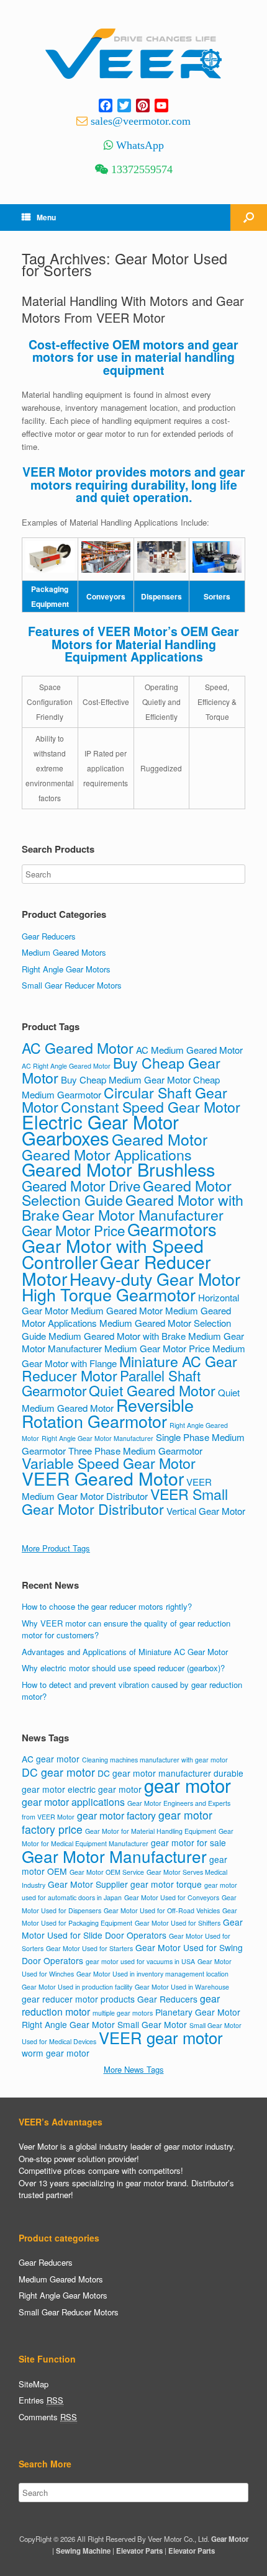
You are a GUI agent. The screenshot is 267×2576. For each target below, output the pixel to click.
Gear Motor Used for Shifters (178, 1923)
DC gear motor (58, 1772)
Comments (48, 2417)
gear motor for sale (188, 1842)
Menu (46, 217)
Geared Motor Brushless (118, 1169)
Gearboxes (66, 1138)
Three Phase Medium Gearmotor (135, 1451)
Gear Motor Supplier (88, 1884)
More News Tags (134, 2069)
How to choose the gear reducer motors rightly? (107, 1606)
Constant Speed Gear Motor (151, 1106)
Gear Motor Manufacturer (143, 1214)
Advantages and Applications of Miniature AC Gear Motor (125, 1652)
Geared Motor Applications (107, 1154)
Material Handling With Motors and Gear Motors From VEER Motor (133, 309)
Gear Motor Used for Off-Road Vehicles (162, 1910)
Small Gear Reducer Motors (72, 985)
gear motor (188, 1785)
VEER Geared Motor (103, 1478)
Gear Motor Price (73, 1230)
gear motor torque (166, 1884)
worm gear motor (56, 2053)
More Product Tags (56, 1548)
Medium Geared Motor (117, 1310)
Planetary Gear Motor (198, 2012)
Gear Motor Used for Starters (89, 1948)
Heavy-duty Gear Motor (155, 1279)
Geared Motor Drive (81, 1185)
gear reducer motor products (78, 1999)
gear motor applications (73, 1802)
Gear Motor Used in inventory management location (152, 1974)
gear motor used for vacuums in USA (140, 1961)
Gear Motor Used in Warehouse (182, 1987)
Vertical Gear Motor (206, 1511)
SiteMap (34, 2384)
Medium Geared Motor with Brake (117, 1336)
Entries (41, 2400)
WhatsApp (140, 145)
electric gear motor (105, 1789)
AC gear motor (51, 1759)
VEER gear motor (161, 2037)
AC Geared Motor (78, 1048)
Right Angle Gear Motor (68, 2024)
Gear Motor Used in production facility (77, 1987)
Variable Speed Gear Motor (109, 1463)
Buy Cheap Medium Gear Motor (126, 1079)
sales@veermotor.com (141, 121)
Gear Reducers (49, 936)
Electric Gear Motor (100, 1121)
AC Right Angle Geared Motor (66, 1066)
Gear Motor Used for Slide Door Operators (132, 1928)
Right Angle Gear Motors (66, 969)
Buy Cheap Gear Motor (121, 1070)
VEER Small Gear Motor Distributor (125, 1501)
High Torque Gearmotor (109, 1294)
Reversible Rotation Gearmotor (108, 1413)
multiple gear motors (123, 2013)
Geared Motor (160, 1139)
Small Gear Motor (152, 2024)
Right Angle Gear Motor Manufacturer (97, 1438)
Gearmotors (172, 1229)
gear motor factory (116, 1815)
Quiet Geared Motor (152, 1390)
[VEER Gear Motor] (133, 54)
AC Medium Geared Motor (189, 1050)
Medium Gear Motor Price (157, 1348)
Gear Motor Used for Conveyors (172, 1897)
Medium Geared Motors (64, 952)
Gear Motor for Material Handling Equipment (151, 1831)
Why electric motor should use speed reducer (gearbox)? (123, 1668)
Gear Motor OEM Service (107, 1872)
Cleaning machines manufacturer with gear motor (155, 1760)
